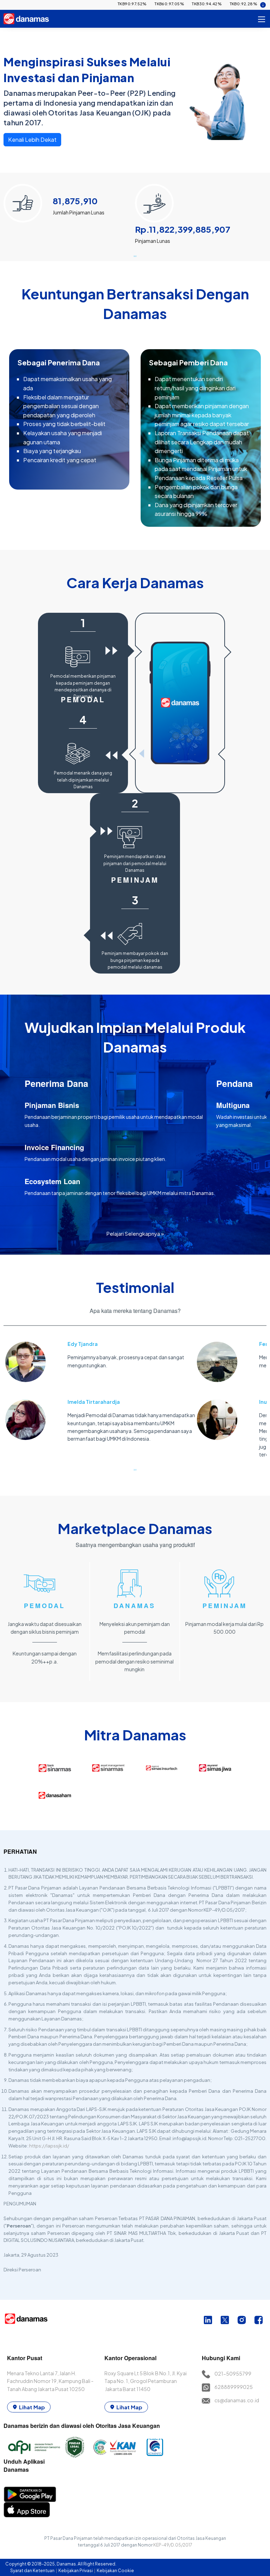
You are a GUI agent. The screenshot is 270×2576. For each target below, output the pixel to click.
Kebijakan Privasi (76, 2571)
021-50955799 (233, 2373)
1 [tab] (135, 256)
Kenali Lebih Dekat (32, 140)
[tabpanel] (69, 214)
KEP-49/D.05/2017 (173, 2545)
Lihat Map (32, 2407)
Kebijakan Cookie (115, 2571)
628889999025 (234, 2387)
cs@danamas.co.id (237, 2400)
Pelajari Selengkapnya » (135, 1233)
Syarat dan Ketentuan (33, 2571)
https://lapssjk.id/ (49, 2146)
